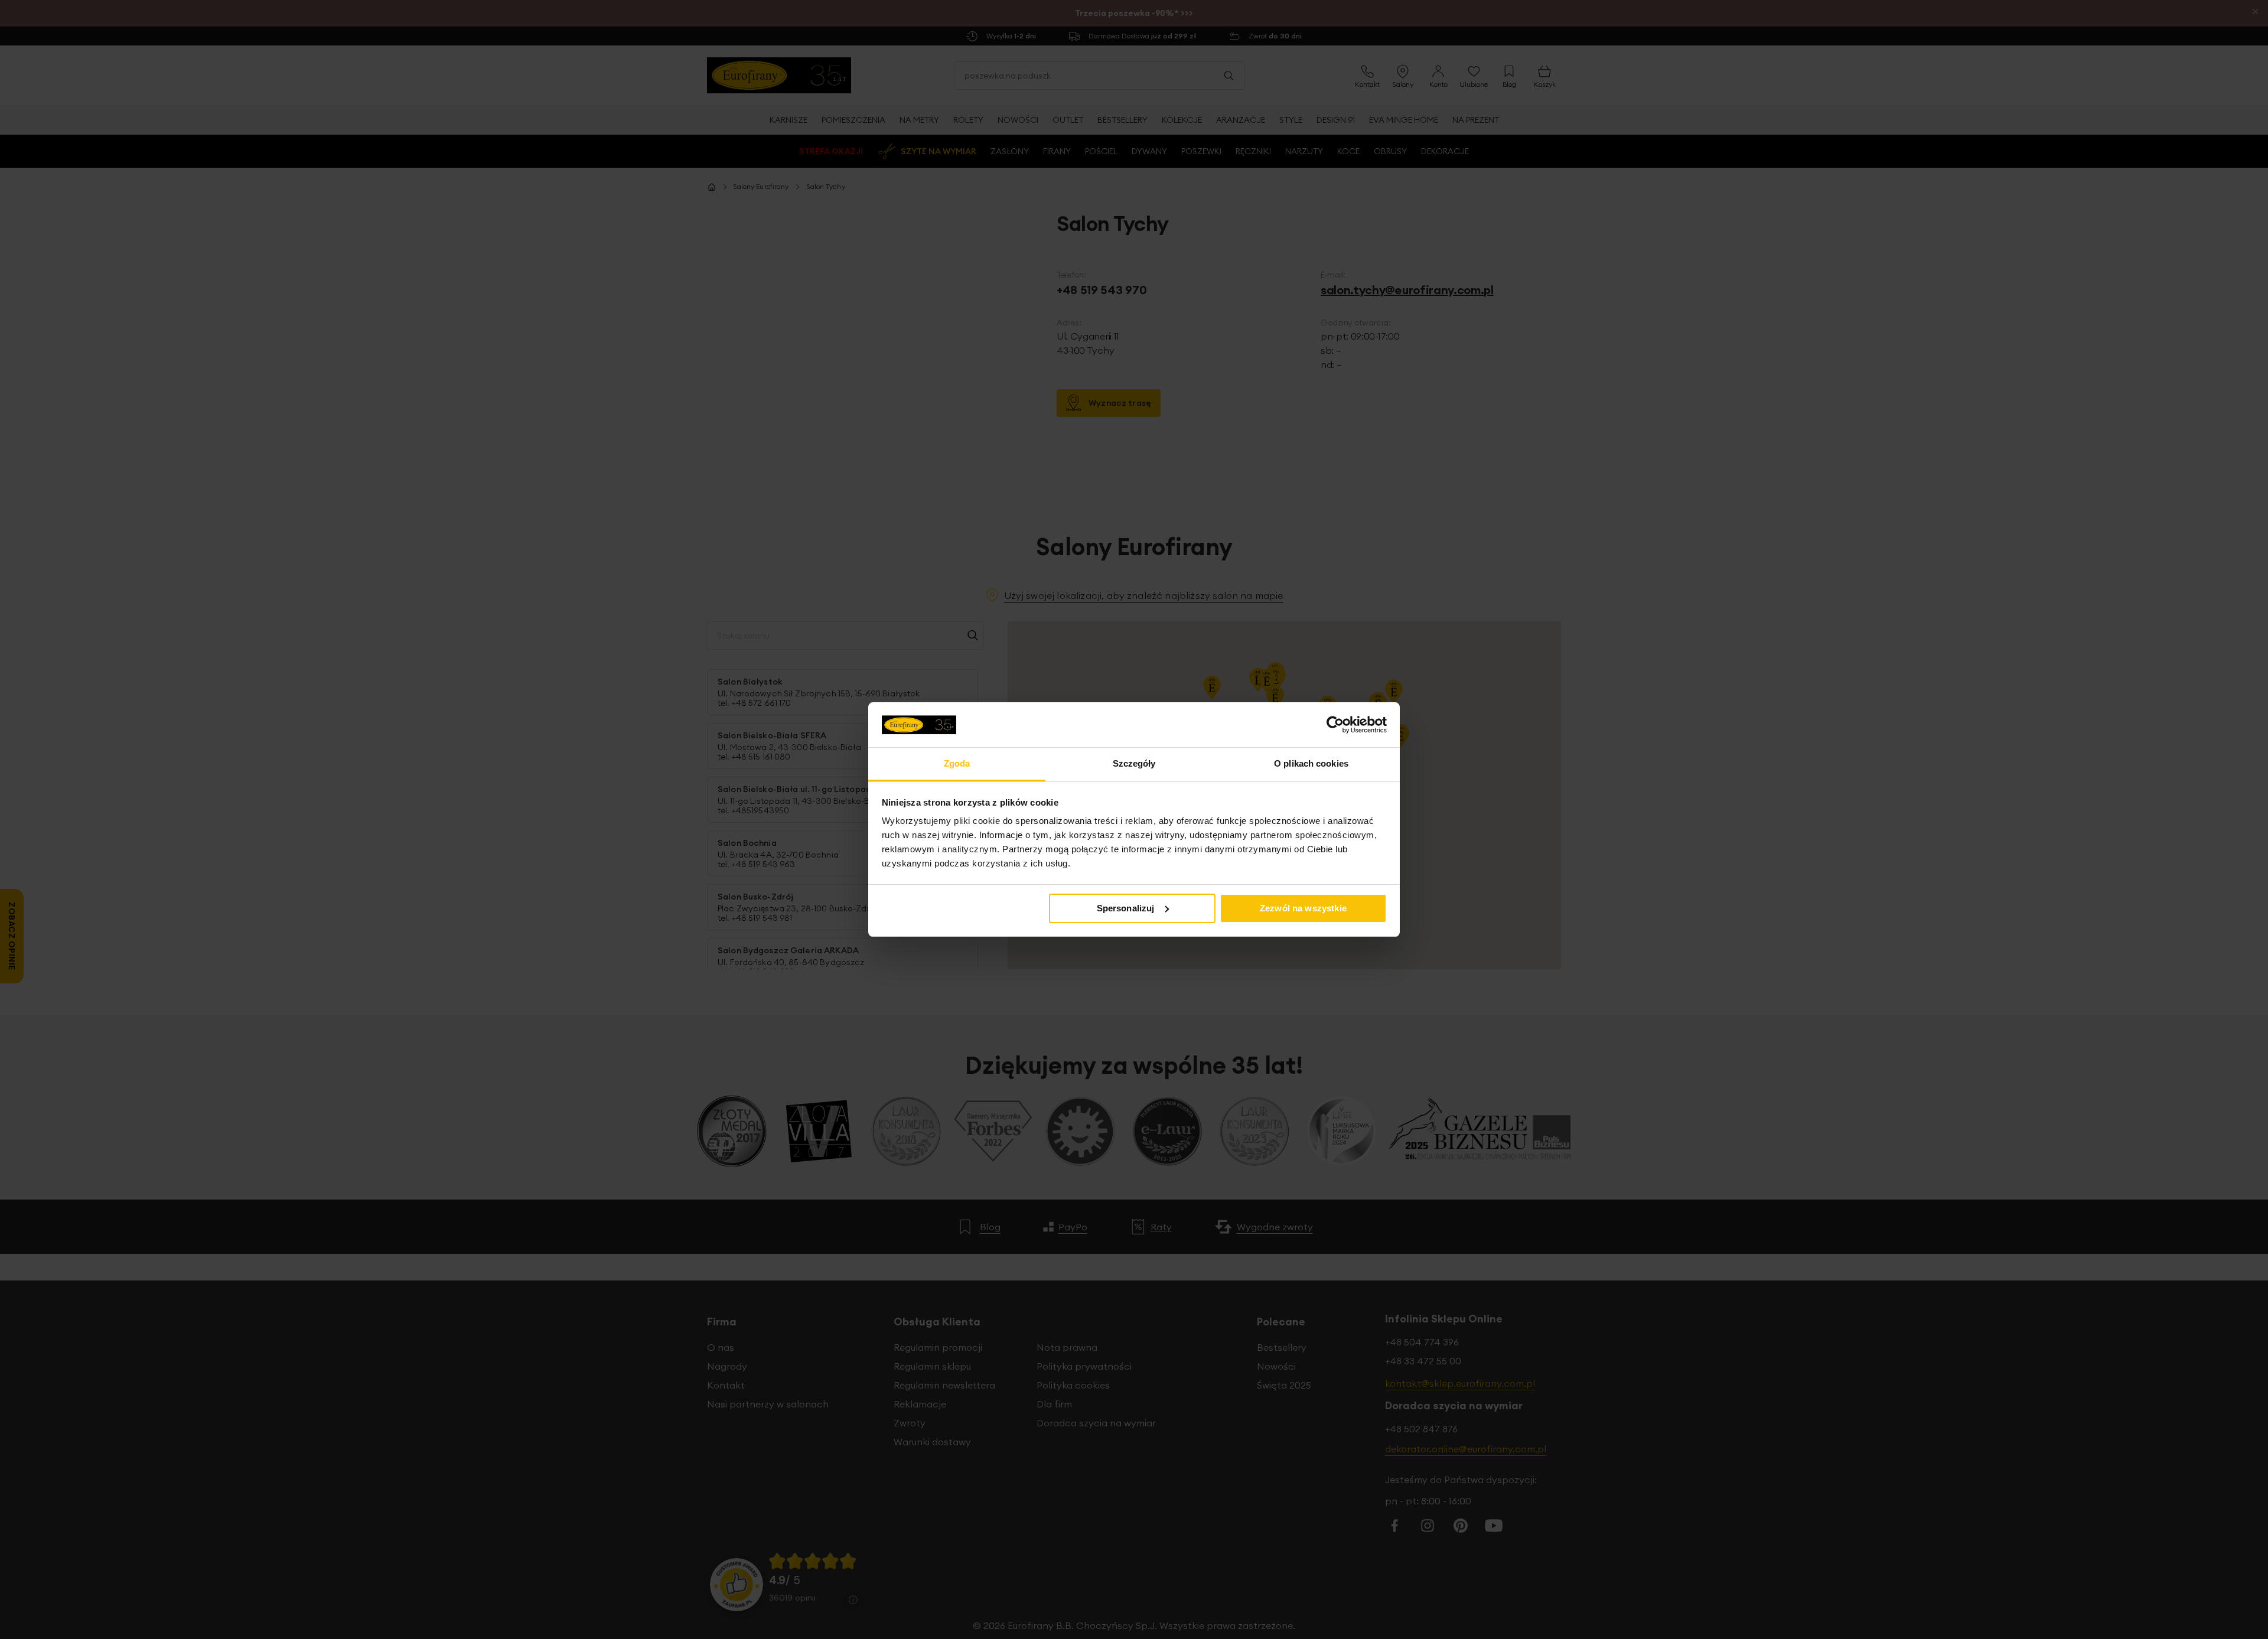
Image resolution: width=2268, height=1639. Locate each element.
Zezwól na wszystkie (1303, 908)
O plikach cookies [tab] (1311, 763)
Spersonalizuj (1126, 908)
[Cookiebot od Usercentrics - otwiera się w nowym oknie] (1335, 725)
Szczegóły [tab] (1134, 763)
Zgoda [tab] (957, 763)
